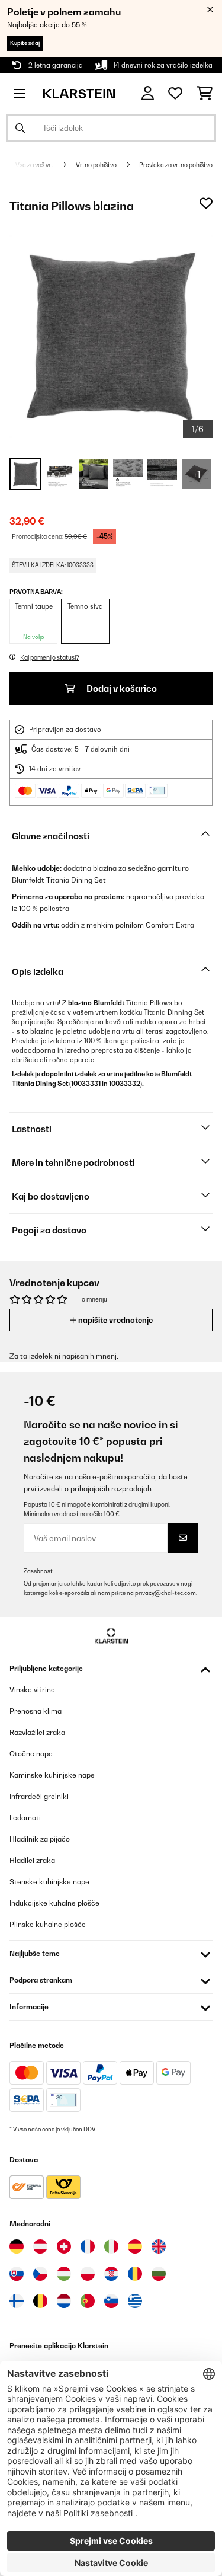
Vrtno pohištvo (97, 165)
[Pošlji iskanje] (20, 128)
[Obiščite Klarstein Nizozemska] (64, 2301)
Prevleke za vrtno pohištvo (176, 165)
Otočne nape (31, 1754)
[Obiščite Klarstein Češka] (40, 2274)
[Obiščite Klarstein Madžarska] (64, 2274)
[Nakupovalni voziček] (205, 94)
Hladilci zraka (32, 1860)
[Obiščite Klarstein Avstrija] (40, 2246)
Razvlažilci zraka (37, 1732)
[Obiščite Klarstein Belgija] (40, 2301)
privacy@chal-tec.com (165, 1593)
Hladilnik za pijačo (40, 1839)
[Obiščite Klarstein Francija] (88, 2246)
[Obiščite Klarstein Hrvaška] (111, 2274)
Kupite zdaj (25, 43)
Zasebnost (38, 1571)
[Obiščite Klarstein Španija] (135, 2246)
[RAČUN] (148, 93)
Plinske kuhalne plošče (48, 1924)
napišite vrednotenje (115, 1320)
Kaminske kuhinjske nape (52, 1775)
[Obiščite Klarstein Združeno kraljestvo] (159, 2246)
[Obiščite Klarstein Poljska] (88, 2274)
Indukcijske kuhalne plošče (54, 1903)
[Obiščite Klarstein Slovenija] (111, 2301)
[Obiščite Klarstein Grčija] (135, 2302)
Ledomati (25, 1818)
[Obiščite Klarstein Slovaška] (17, 2274)
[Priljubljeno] (175, 94)
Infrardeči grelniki (39, 1796)
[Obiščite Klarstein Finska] (17, 2301)
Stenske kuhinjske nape (49, 1882)
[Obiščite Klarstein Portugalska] (88, 2301)
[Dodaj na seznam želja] (206, 203)
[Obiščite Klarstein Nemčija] (17, 2246)
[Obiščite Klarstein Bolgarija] (159, 2274)
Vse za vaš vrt (35, 165)
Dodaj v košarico (121, 688)
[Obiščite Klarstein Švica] (64, 2246)
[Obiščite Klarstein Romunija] (135, 2274)
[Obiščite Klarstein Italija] (111, 2246)
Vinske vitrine (32, 1690)
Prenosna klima (36, 1711)
